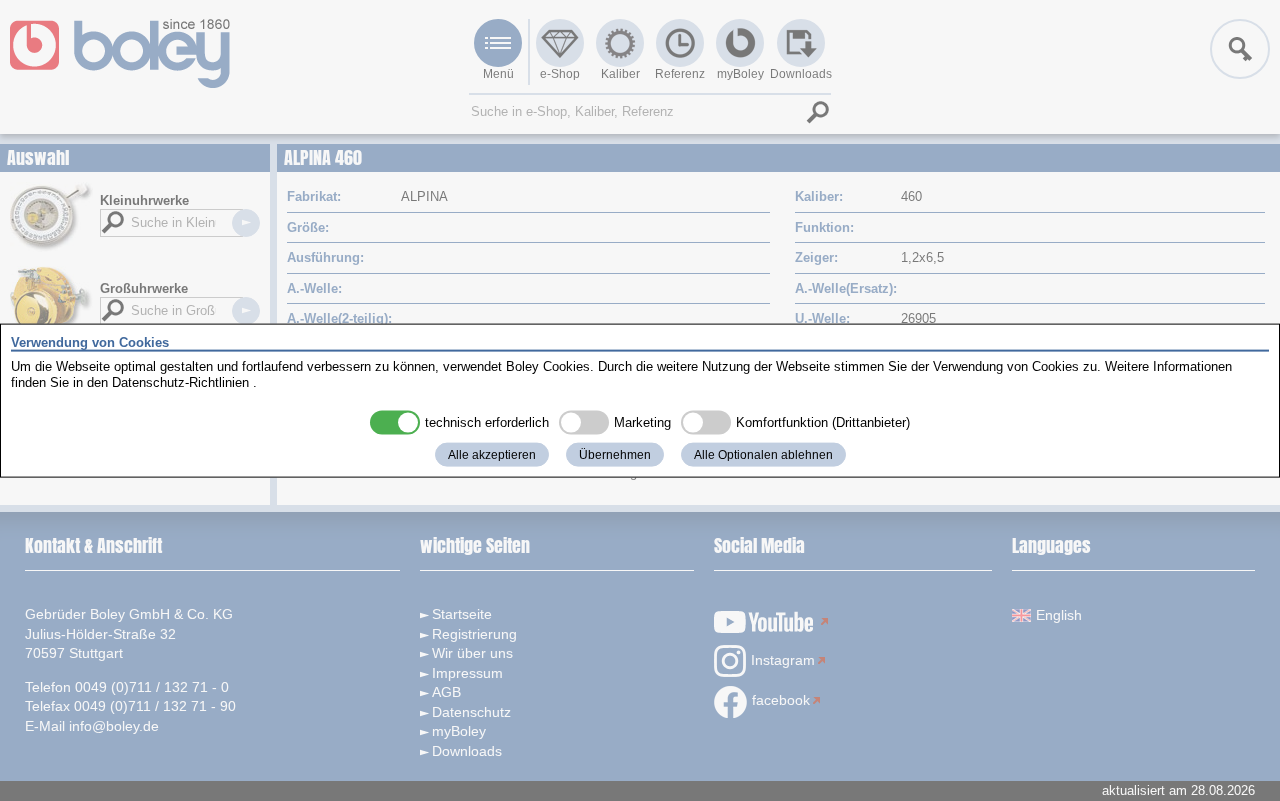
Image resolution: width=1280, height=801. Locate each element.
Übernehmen (615, 455)
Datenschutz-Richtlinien (180, 381)
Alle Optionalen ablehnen (763, 455)
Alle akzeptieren (492, 455)
